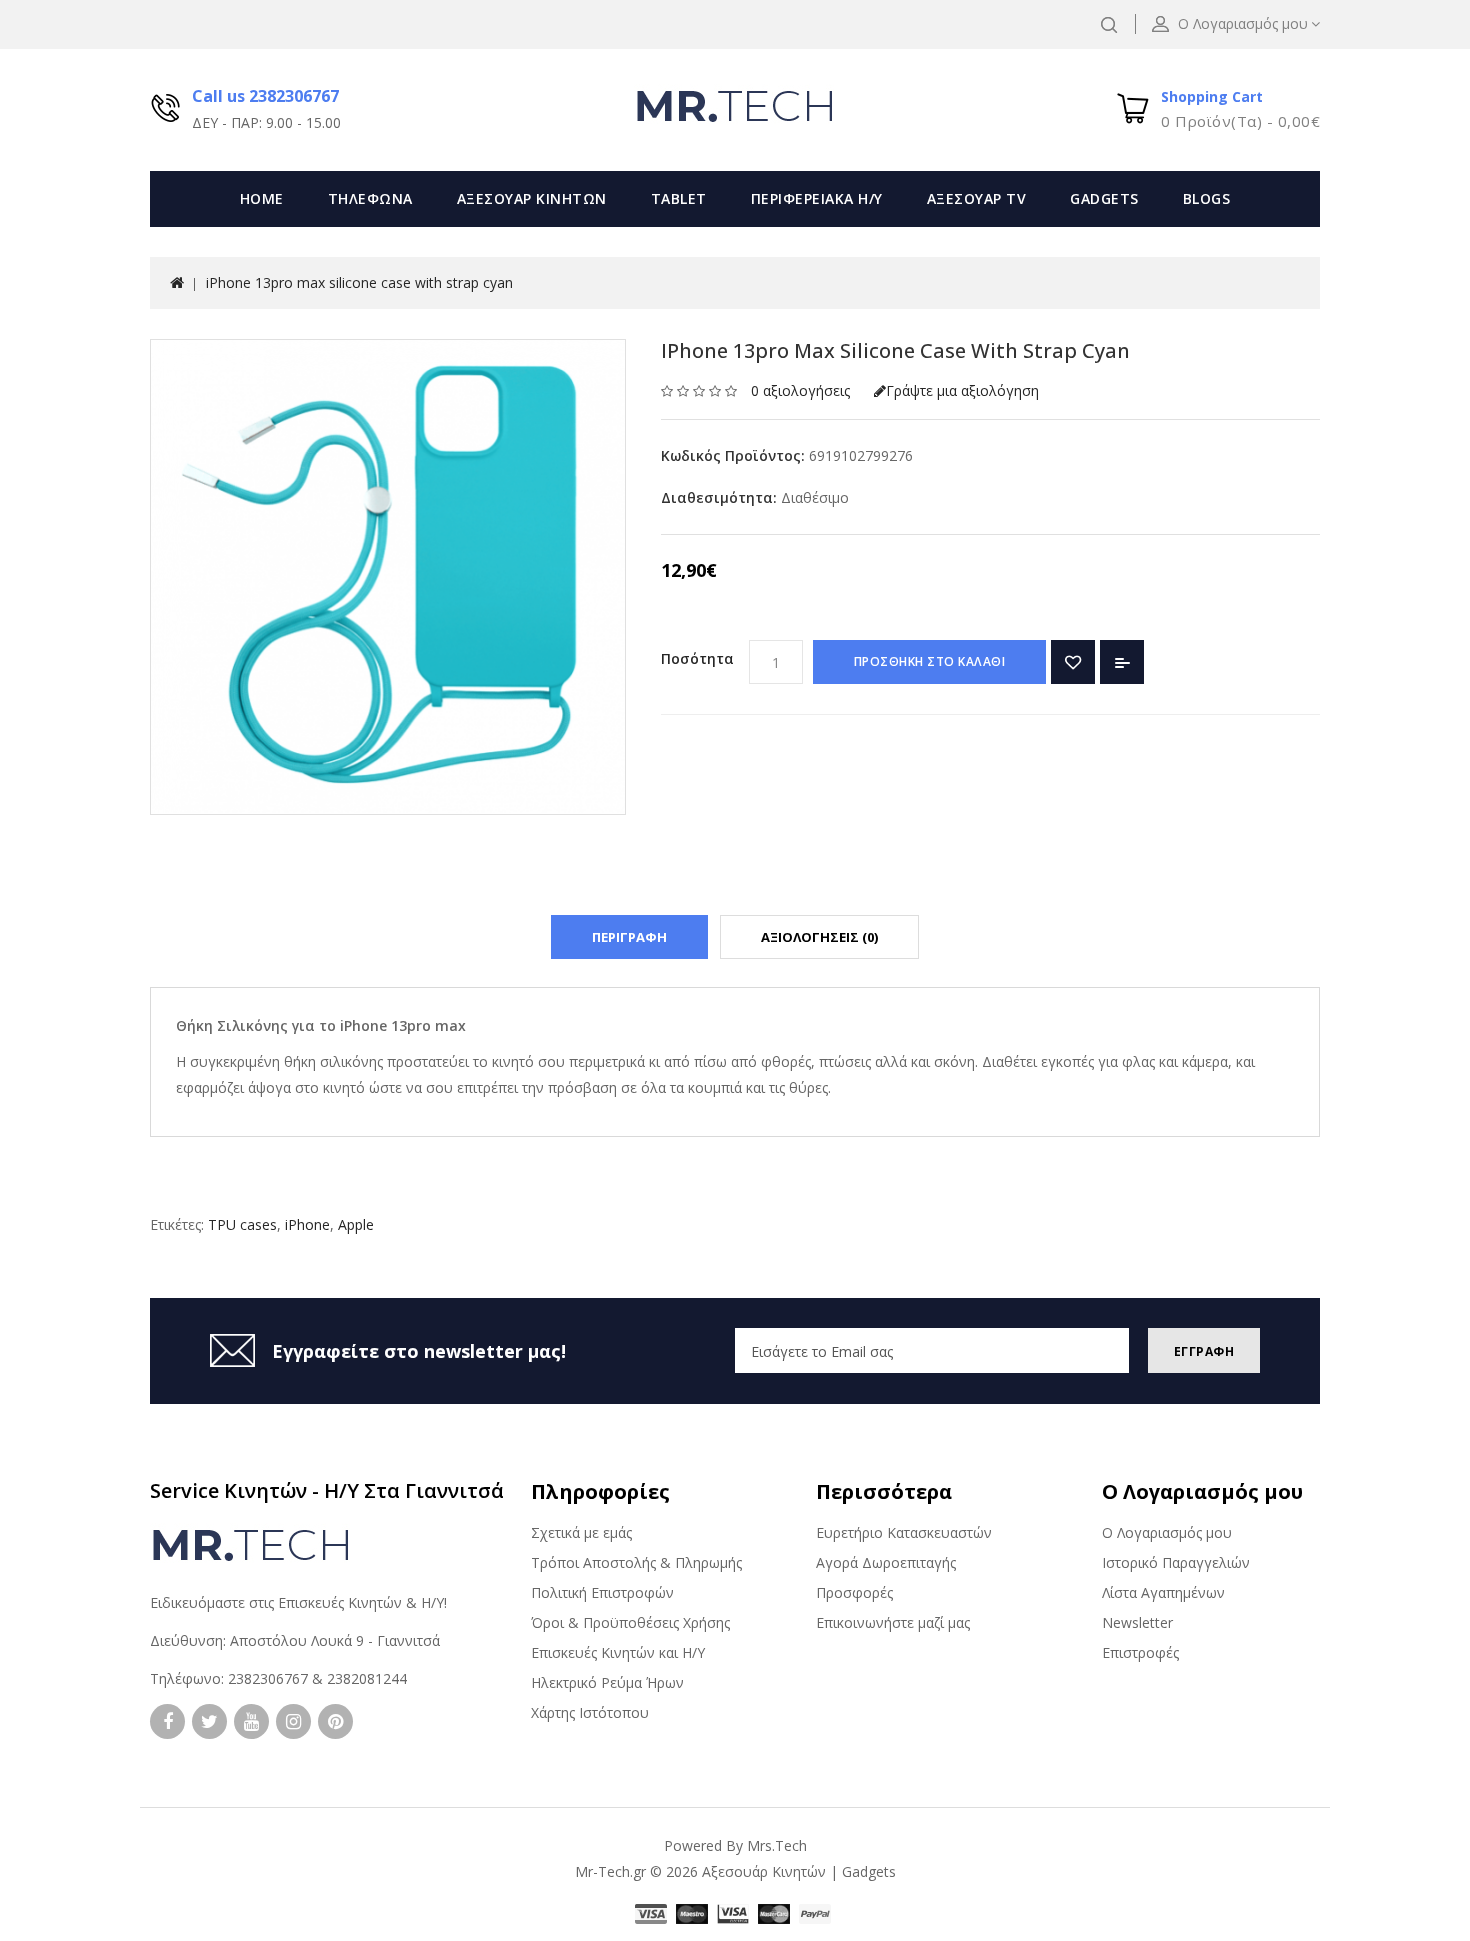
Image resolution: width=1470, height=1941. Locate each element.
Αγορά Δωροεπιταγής (886, 1562)
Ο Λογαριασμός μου (1167, 1532)
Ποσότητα (697, 658)
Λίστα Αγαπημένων (1163, 1592)
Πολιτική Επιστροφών (602, 1592)
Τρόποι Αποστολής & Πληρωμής (636, 1562)
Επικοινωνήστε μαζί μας (893, 1622)
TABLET (679, 198)
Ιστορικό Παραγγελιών (1176, 1562)
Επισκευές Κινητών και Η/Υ (618, 1652)
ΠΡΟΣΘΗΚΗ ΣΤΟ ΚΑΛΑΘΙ (930, 661)
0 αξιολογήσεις (800, 390)
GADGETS (1104, 198)
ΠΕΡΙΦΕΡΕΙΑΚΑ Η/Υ (817, 198)
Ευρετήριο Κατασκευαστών (904, 1532)
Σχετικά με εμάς (581, 1532)
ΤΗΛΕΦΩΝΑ (370, 198)
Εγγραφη (1204, 1351)
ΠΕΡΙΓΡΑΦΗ (629, 937)
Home (262, 198)
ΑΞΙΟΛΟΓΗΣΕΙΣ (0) (819, 937)
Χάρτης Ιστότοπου (590, 1712)
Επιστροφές (1140, 1652)
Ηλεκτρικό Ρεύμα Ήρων (607, 1682)
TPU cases (242, 1224)
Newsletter (1137, 1622)
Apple (356, 1224)
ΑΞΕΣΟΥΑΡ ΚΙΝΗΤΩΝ (532, 198)
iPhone (307, 1224)
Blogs (1207, 198)
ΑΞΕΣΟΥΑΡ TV (977, 198)
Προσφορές (854, 1592)
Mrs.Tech (777, 1845)
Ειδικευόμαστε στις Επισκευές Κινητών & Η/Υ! (298, 1602)
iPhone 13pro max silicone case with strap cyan (359, 282)
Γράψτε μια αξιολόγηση (962, 390)
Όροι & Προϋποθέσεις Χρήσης (630, 1622)
